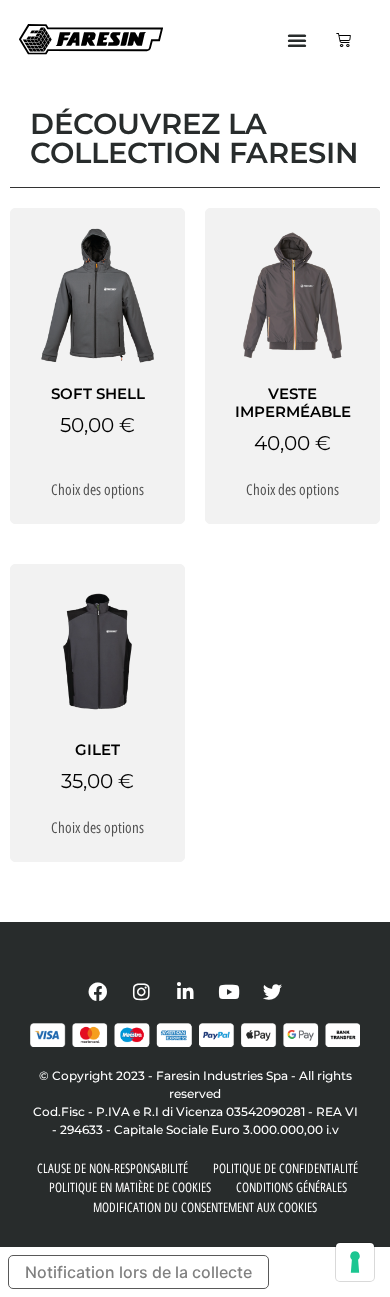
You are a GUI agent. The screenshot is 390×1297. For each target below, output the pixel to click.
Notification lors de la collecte (138, 1272)
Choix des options (97, 490)
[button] (297, 40)
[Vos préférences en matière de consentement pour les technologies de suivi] (355, 1262)
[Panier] (343, 39)
